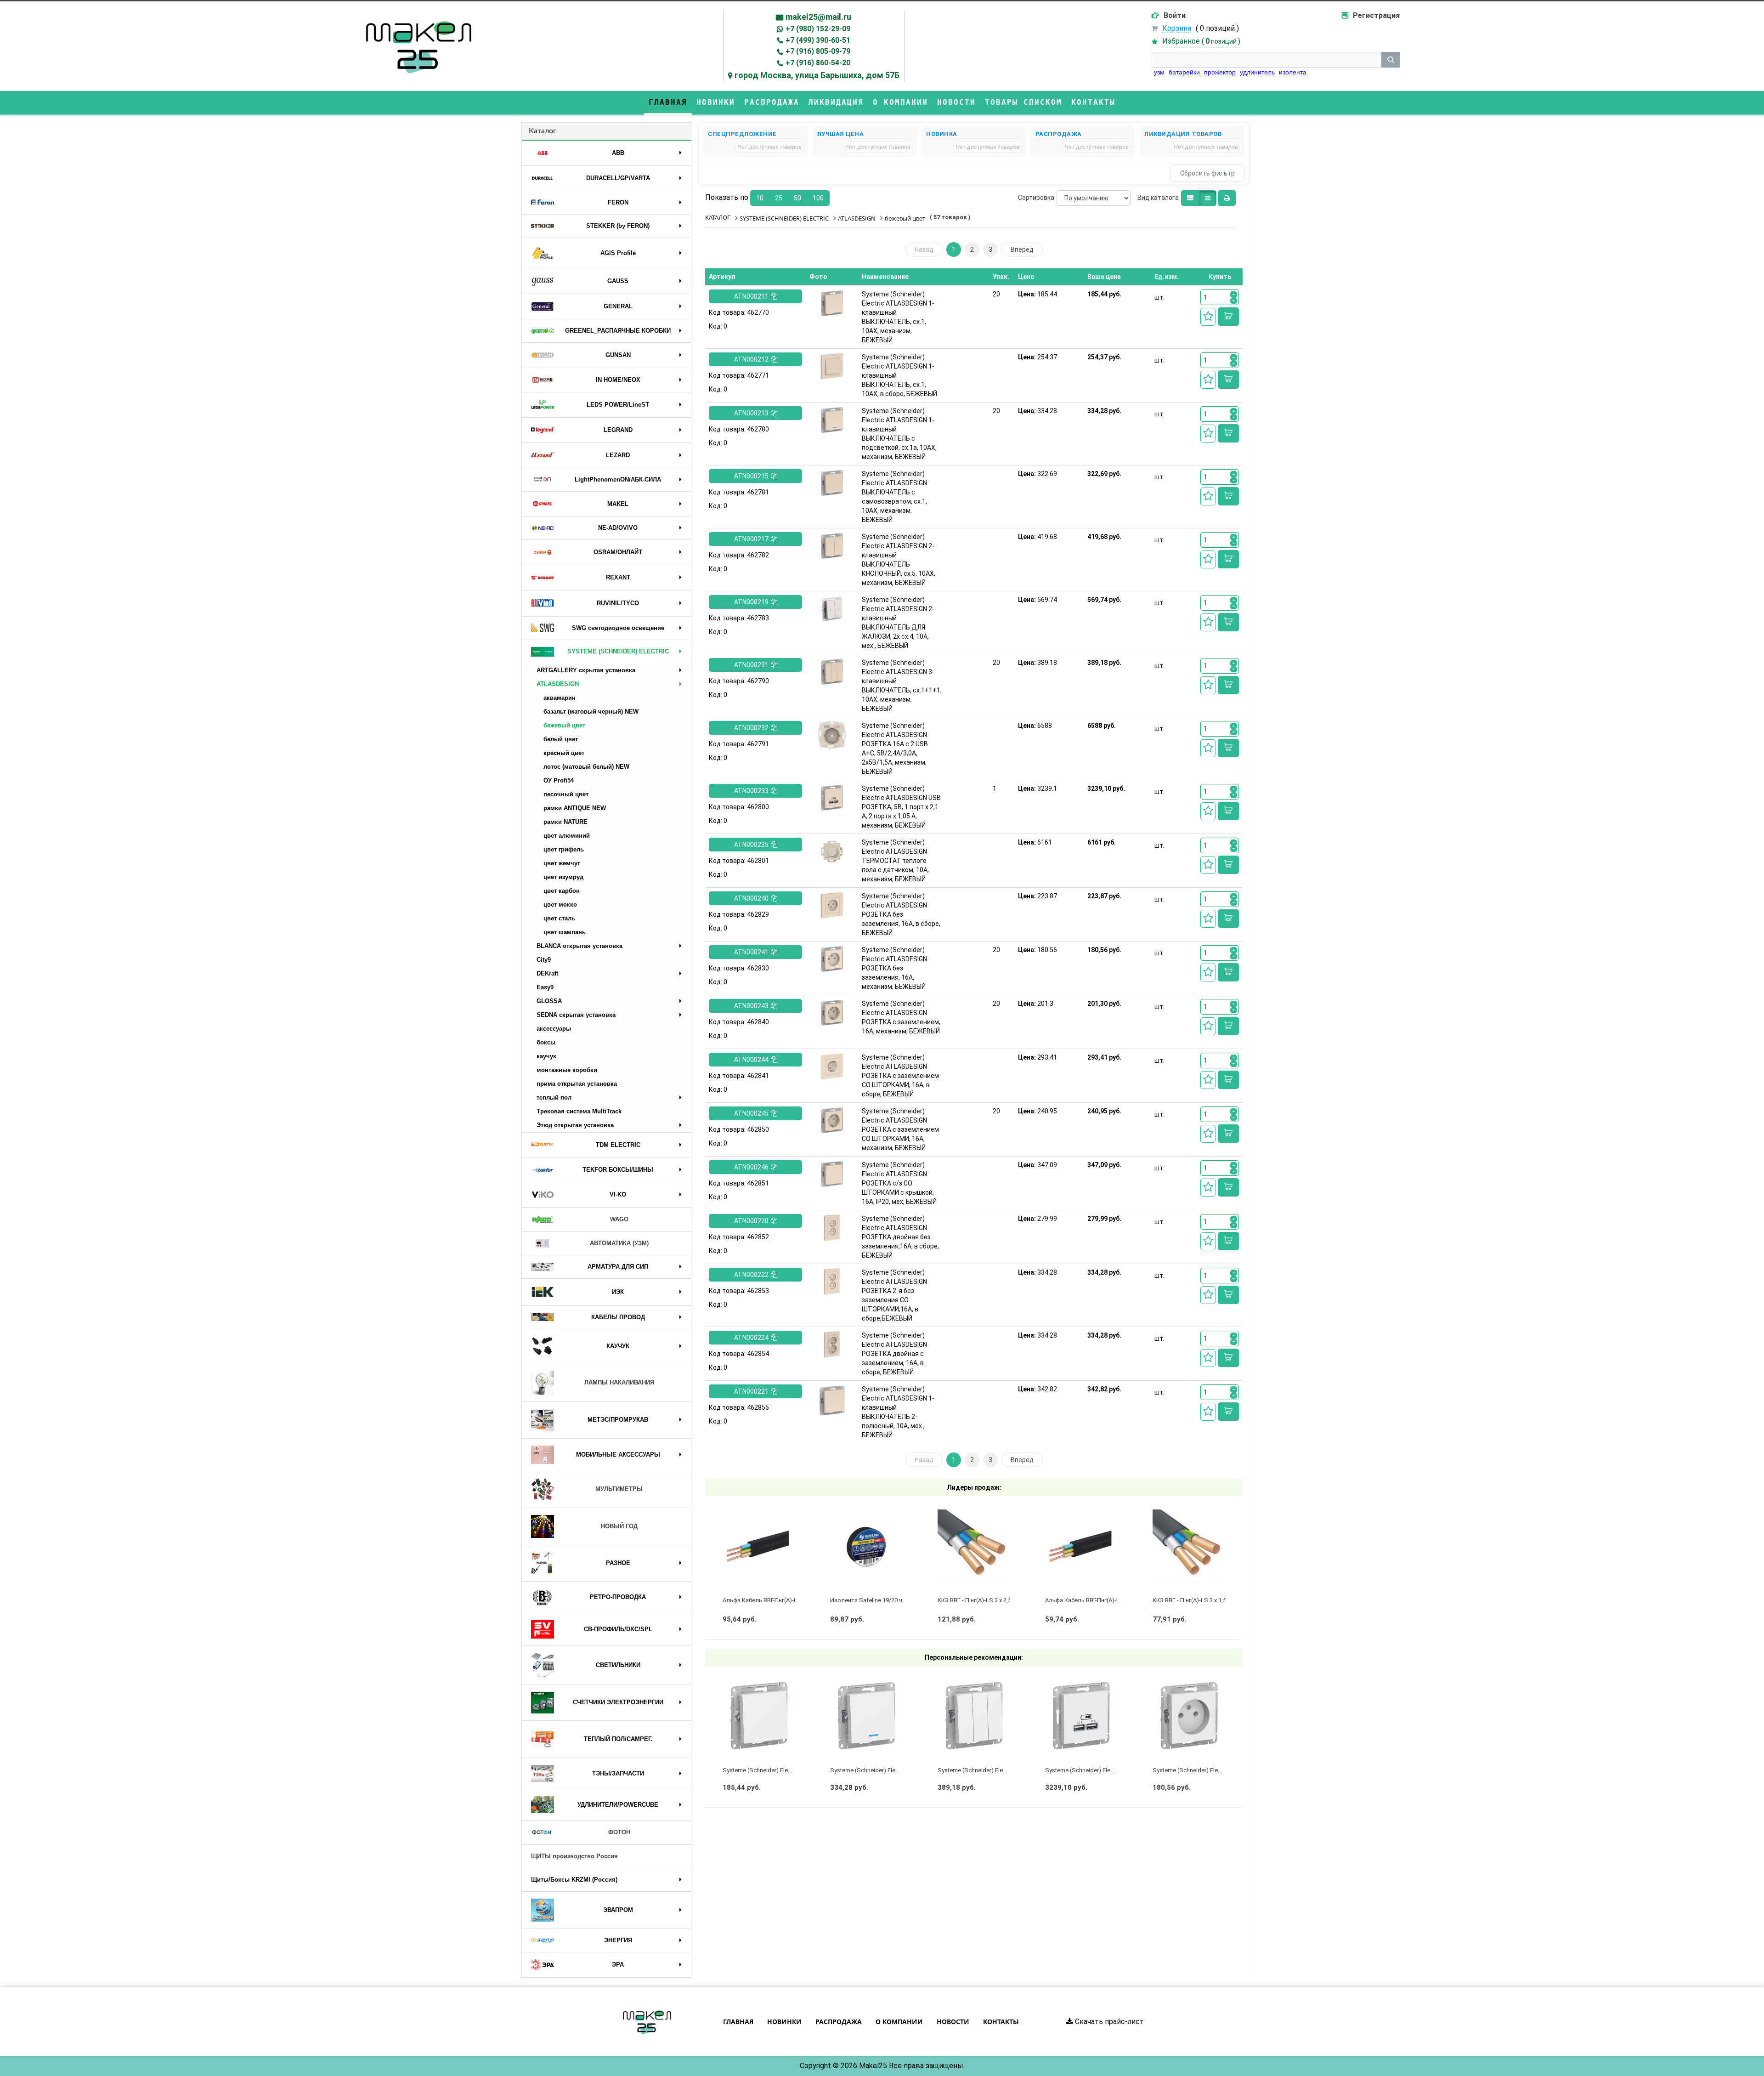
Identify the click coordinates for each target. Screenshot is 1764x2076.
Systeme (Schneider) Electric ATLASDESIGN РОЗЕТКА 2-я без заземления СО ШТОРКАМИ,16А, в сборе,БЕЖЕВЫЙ (894, 1295)
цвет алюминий (567, 836)
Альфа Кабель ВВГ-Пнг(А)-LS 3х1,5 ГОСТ (1100, 1600)
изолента (1293, 72)
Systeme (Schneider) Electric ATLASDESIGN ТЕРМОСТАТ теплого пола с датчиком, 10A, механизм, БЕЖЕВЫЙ (895, 861)
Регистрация (1376, 15)
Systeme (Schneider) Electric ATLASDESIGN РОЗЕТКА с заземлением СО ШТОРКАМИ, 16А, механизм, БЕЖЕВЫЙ (900, 1129)
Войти (1175, 15)
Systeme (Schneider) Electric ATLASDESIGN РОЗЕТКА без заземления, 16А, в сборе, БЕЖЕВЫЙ (901, 914)
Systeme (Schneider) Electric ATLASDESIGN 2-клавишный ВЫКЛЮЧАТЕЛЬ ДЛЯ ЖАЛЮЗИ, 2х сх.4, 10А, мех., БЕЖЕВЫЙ (898, 623)
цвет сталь (559, 918)
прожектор (1220, 72)
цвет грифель (564, 849)
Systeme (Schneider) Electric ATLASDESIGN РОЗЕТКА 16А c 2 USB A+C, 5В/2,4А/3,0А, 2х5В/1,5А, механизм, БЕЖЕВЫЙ (895, 749)
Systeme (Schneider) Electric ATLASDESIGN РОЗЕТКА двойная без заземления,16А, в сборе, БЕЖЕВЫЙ (900, 1237)
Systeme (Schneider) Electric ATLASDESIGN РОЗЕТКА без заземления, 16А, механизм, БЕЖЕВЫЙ (894, 968)
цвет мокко (560, 905)
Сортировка (1036, 198)
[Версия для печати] (1227, 198)
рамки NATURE (565, 822)
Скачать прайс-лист (1108, 2022)
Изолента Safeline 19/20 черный (875, 1600)
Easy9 (545, 987)
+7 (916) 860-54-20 (818, 63)
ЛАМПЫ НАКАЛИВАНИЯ (619, 1382)
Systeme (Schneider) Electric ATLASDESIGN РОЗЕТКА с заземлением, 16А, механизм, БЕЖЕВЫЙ (901, 1017)
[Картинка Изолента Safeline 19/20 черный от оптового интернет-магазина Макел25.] (867, 1546)
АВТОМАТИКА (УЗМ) (619, 1243)
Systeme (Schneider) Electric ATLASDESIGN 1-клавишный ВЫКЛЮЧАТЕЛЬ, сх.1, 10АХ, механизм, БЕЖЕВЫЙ (898, 317)
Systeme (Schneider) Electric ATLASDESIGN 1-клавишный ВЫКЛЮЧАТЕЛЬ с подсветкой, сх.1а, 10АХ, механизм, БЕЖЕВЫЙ (899, 434)
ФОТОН (619, 1832)
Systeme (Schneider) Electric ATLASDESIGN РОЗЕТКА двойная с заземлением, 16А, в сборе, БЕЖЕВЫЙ (894, 1354)
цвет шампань (565, 932)
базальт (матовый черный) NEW (591, 712)
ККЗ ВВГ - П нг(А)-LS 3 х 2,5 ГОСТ (983, 1600)
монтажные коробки (567, 1070)
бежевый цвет (564, 725)
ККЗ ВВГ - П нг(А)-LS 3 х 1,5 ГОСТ (1198, 1600)
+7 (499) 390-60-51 (818, 40)
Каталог (543, 131)
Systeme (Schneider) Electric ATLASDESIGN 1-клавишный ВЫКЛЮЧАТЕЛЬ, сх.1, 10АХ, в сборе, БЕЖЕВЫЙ (899, 375)
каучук (546, 1056)
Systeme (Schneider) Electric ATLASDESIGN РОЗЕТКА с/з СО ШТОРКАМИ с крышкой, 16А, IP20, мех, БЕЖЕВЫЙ (899, 1183)
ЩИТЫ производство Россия (574, 1856)
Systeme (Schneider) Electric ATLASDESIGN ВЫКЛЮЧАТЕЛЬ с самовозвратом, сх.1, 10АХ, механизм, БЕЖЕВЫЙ (894, 497)
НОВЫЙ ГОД (619, 1526)
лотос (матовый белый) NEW (586, 767)
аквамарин (560, 698)
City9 (544, 960)
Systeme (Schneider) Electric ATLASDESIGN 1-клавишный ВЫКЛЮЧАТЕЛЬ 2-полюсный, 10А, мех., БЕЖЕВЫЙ (898, 1412)
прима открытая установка (577, 1084)
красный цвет (564, 753)
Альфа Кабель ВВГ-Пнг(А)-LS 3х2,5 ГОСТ (778, 1600)
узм (1159, 72)
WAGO (619, 1219)
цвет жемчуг (562, 863)
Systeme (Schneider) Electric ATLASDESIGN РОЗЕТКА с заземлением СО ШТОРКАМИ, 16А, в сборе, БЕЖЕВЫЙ (900, 1076)
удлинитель (1257, 72)
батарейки (1184, 72)
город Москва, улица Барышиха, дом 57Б (817, 75)
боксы (546, 1042)
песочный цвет (566, 794)
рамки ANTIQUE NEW (575, 808)
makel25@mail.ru (818, 17)
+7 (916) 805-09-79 (818, 51)
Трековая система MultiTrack (579, 1111)
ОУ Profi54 (559, 780)
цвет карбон (562, 891)
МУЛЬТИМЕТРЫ (619, 1489)
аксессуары (554, 1029)
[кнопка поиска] (1391, 60)
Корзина (1177, 28)
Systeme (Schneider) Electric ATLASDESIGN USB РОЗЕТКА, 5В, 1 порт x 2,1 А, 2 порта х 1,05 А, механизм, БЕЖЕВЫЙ (901, 807)
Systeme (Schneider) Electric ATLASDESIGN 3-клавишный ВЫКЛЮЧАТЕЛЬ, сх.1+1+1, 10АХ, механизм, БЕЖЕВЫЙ (902, 686)
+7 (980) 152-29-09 (818, 29)
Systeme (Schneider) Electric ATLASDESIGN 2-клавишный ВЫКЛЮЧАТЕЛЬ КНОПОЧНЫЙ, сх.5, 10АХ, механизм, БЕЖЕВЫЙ (899, 560)
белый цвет (561, 739)
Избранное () (1201, 41)
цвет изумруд (563, 877)
